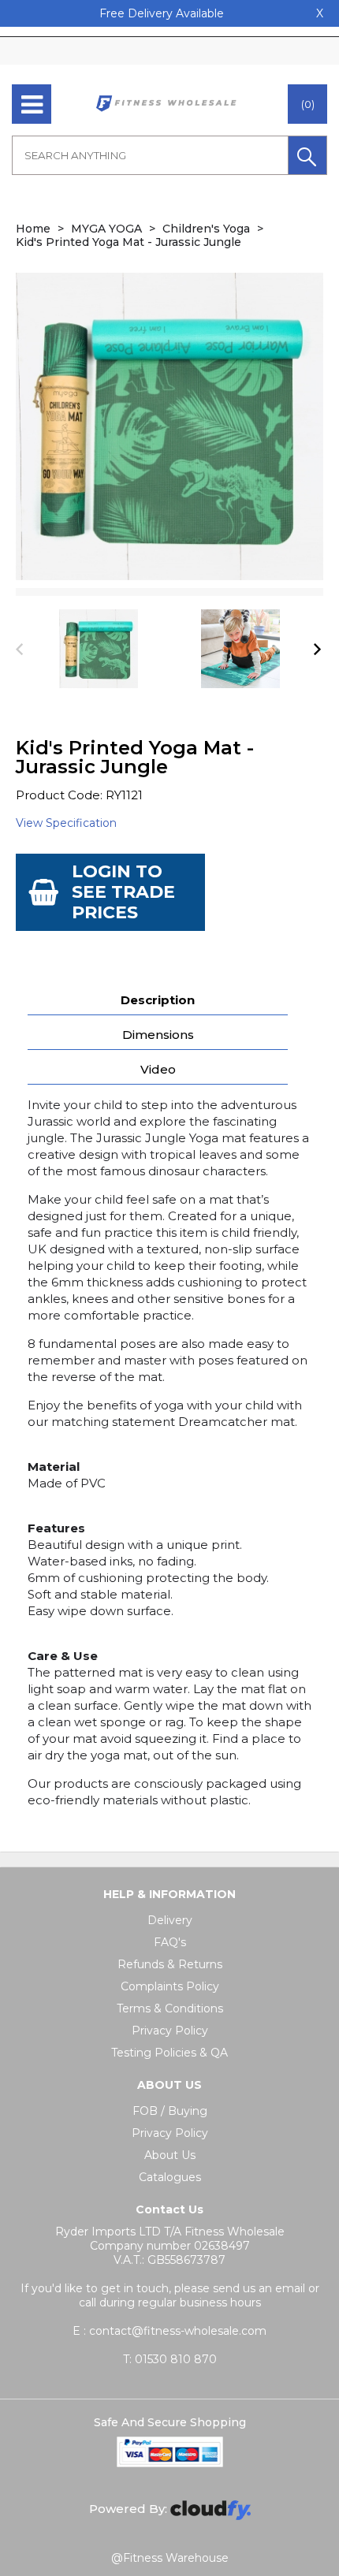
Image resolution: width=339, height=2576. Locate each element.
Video (158, 1069)
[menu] (32, 104)
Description (158, 1000)
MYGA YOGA (106, 229)
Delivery (170, 1920)
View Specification (66, 823)
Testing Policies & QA (169, 2053)
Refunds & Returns (170, 1964)
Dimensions (158, 1035)
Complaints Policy (170, 1986)
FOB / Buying (170, 2111)
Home (33, 229)
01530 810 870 (170, 2359)
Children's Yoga (206, 229)
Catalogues (170, 2177)
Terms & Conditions (170, 2008)
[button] (307, 155)
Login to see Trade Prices (123, 892)
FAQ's (170, 1942)
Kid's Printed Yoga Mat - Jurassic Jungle (129, 242)
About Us (170, 2155)
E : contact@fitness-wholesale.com (169, 2331)
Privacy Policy (170, 2031)
